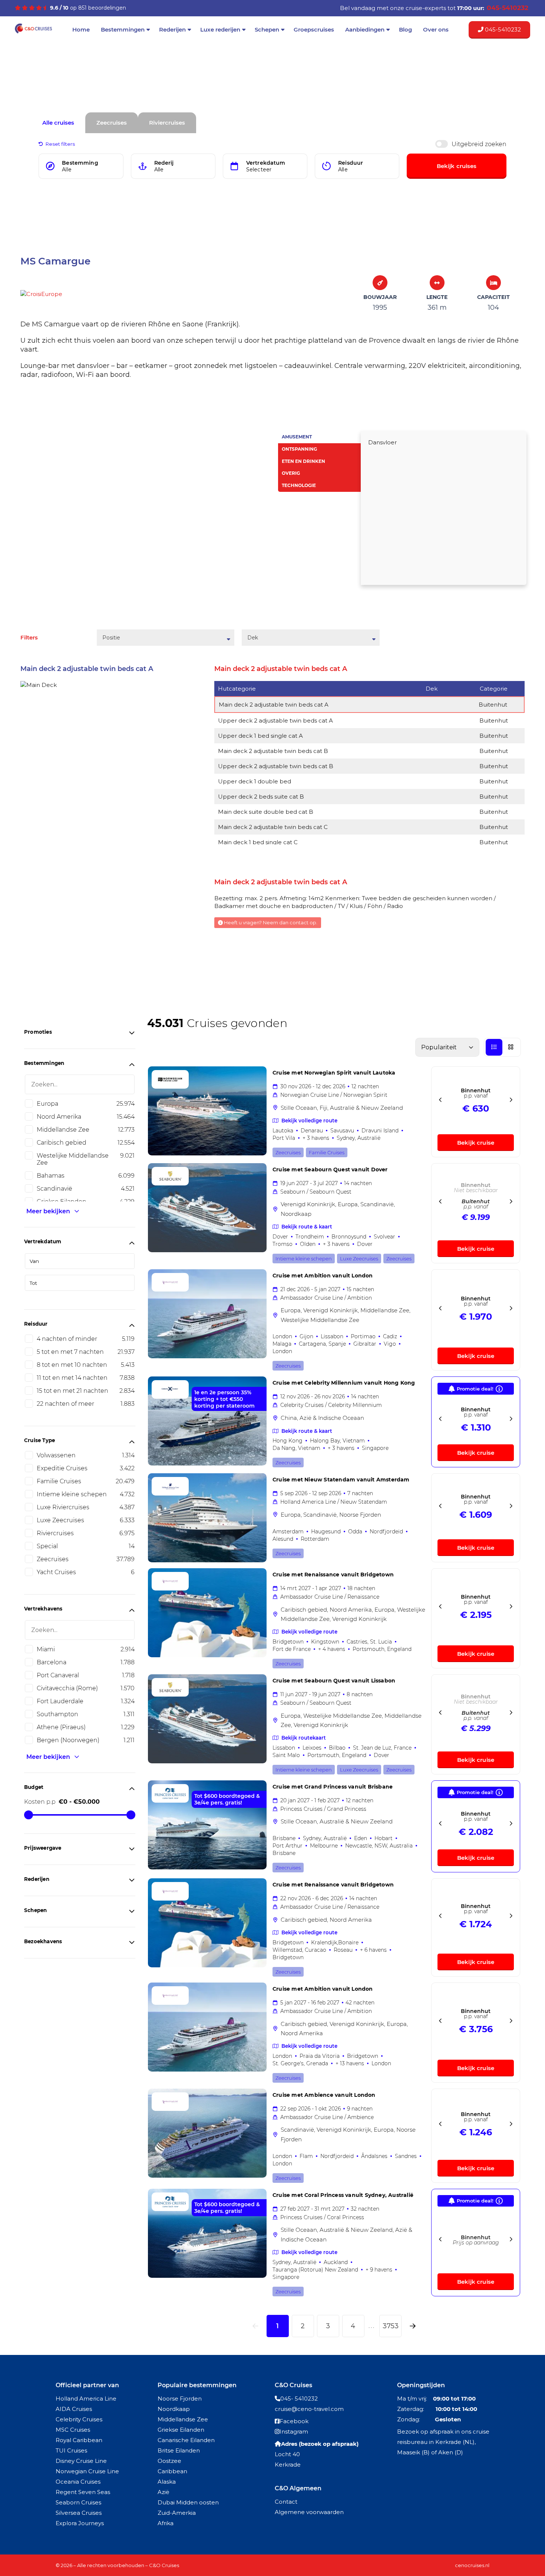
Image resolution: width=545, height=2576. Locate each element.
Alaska (167, 2482)
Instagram (294, 2432)
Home (81, 29)
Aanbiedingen (365, 29)
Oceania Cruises (78, 2482)
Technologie (299, 485)
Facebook (294, 2421)
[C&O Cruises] (33, 32)
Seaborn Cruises (78, 2502)
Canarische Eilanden (186, 2440)
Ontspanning (299, 449)
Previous (25, 511)
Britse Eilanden (179, 2450)
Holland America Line (86, 2399)
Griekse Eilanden (181, 2430)
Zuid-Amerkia (177, 2513)
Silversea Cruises (79, 2513)
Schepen (267, 29)
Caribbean (172, 2471)
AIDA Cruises (74, 2409)
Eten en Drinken (303, 461)
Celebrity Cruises (79, 2419)
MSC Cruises (73, 2430)
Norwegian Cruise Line (87, 2471)
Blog (405, 29)
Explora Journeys (80, 2523)
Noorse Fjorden (180, 2399)
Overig (291, 473)
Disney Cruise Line (81, 2461)
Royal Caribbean (79, 2440)
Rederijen (172, 29)
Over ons (436, 29)
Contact (286, 2502)
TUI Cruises (71, 2450)
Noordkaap (174, 2409)
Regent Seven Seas (83, 2492)
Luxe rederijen (220, 29)
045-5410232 (502, 29)
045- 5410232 (299, 2399)
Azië (163, 2492)
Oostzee (169, 2461)
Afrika (166, 2523)
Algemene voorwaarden (309, 2512)
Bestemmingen (123, 29)
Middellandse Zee (183, 2419)
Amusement (297, 437)
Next (261, 511)
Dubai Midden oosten (188, 2502)
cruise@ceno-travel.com (309, 2409)
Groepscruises (314, 29)
